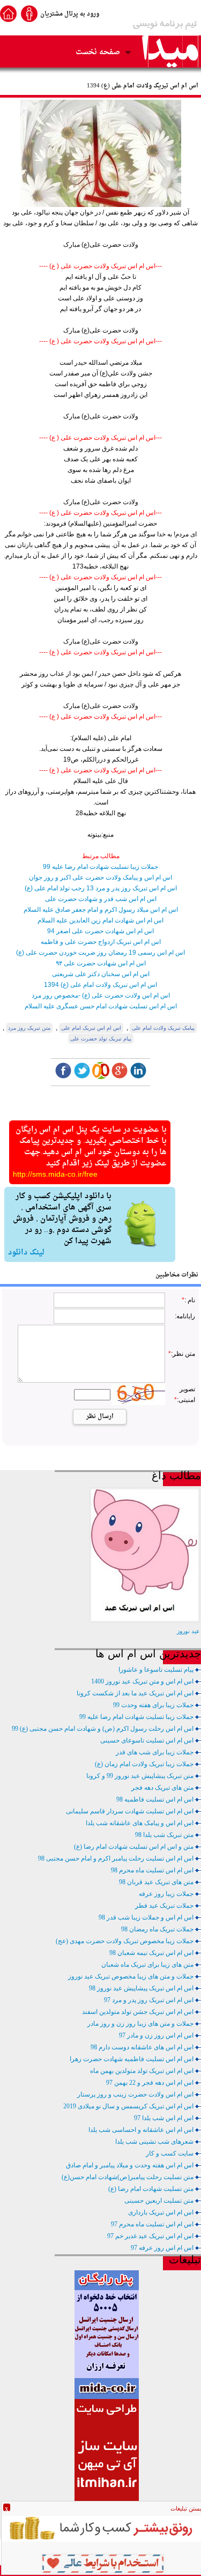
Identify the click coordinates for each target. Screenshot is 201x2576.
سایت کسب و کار (170, 2153)
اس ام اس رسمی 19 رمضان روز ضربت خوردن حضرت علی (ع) (100, 953)
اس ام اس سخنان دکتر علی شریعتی (101, 974)
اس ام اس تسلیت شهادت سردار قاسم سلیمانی (130, 1811)
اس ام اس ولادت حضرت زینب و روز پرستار (135, 2094)
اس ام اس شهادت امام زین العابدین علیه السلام (100, 920)
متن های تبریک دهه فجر (162, 1788)
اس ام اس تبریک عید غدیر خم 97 (150, 2236)
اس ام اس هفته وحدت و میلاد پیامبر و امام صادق (130, 2165)
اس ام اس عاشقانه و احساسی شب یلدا (141, 2130)
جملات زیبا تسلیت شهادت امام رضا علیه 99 (100, 867)
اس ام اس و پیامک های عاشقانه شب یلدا (140, 1823)
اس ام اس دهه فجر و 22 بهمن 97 (150, 2083)
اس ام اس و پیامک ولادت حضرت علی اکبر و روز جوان (100, 877)
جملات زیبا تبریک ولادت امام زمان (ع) (144, 1764)
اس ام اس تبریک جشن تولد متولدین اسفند (138, 2012)
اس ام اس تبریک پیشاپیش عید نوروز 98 (141, 1988)
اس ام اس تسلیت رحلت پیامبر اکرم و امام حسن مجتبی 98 (116, 1858)
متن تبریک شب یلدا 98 (164, 1835)
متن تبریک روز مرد (29, 1028)
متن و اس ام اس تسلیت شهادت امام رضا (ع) (134, 1847)
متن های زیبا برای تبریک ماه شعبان (147, 1965)
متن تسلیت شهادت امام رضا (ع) (151, 2189)
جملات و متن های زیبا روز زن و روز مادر (140, 2024)
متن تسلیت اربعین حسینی (159, 2201)
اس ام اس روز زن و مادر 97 (156, 2035)
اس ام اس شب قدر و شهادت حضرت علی (101, 899)
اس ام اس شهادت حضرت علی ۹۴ (101, 963)
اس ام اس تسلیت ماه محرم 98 (152, 1870)
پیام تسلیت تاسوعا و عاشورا (156, 1670)
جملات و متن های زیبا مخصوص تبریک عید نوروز (131, 1976)
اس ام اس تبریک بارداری (161, 2212)
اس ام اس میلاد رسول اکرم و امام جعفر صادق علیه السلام (101, 910)
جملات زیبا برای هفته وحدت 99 (153, 1705)
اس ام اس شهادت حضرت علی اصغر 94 (100, 931)
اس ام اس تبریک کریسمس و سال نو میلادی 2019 (128, 2106)
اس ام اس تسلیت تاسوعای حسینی (147, 1740)
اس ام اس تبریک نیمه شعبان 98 (151, 1953)
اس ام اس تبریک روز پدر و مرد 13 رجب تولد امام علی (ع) (101, 888)
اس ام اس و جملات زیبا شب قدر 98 (146, 1917)
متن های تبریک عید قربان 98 (156, 1882)
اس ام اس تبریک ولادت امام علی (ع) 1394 (100, 985)
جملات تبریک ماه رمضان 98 (157, 1929)
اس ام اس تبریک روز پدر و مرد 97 (149, 2000)
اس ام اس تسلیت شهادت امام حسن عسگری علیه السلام (101, 1006)
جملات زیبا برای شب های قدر (155, 1752)
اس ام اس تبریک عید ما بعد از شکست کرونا (135, 1693)
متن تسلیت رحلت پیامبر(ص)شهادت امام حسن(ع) (128, 2177)
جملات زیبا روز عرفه (166, 1894)
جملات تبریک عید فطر (164, 1906)
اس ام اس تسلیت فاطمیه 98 (155, 1799)
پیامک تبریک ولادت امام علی (163, 1028)
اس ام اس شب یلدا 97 (164, 2118)
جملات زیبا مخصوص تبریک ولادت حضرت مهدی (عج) (125, 1941)
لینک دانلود (26, 1253)
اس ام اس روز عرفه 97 (162, 2248)
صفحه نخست (98, 52)
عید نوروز (188, 1631)
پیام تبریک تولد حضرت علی (101, 1039)
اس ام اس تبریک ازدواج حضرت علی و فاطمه (101, 942)
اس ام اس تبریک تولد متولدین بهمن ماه (142, 2071)
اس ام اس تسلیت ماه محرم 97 (152, 2224)
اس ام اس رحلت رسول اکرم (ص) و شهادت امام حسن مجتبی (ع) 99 (103, 1729)
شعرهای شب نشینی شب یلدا (154, 2142)
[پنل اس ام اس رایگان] (107, 2397)
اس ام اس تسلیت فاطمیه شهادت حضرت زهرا (132, 2059)
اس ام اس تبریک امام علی (91, 1028)
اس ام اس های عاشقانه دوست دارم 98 (142, 2047)
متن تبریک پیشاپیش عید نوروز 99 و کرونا (140, 1776)
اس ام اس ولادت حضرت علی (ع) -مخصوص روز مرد (101, 995)
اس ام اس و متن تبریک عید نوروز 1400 (142, 1681)
